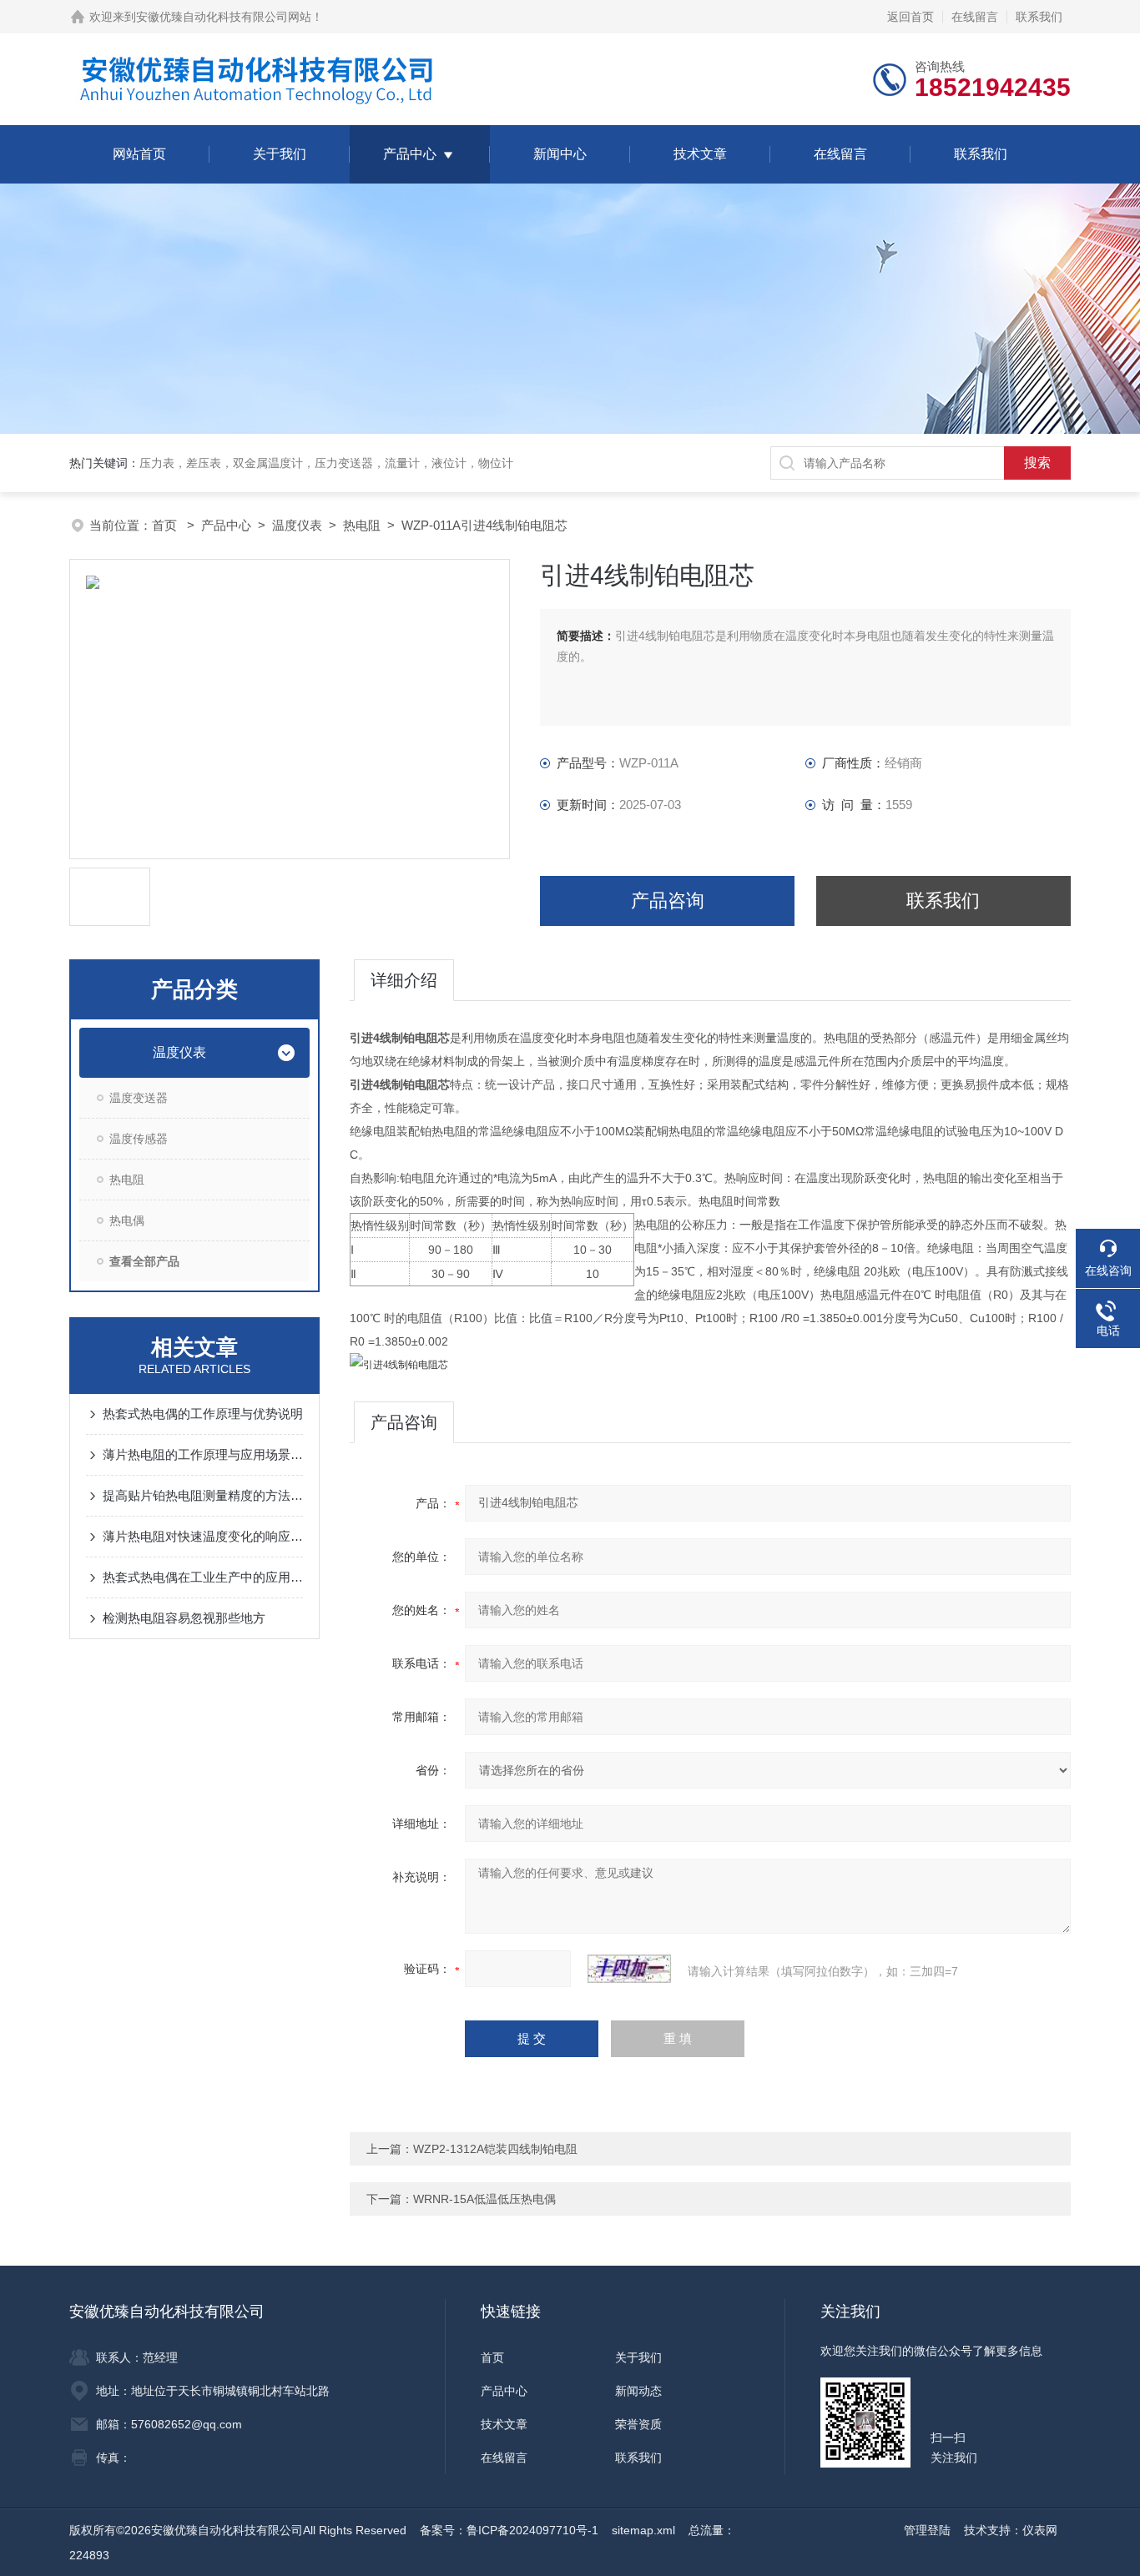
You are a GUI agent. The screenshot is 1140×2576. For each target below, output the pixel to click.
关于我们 (280, 154)
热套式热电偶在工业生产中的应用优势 (203, 1577)
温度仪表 (297, 525)
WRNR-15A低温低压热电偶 (484, 2199)
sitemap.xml (643, 2530)
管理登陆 (927, 2530)
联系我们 (1039, 17)
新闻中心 (560, 154)
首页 (166, 525)
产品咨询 (668, 901)
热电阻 (362, 525)
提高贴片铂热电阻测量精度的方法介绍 (203, 1495)
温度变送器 (139, 1098)
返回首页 (910, 17)
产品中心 (410, 154)
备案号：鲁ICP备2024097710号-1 (509, 2530)
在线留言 (975, 17)
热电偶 (127, 1220)
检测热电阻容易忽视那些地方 (184, 1618)
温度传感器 (139, 1139)
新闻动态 (638, 2391)
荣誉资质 (638, 2424)
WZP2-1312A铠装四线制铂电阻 (495, 2149)
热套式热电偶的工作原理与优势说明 (203, 1414)
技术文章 (700, 154)
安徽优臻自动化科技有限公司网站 (224, 17)
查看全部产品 (144, 1261)
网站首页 (139, 154)
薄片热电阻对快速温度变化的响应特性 (203, 1536)
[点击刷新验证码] (629, 1969)
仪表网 (1040, 2530)
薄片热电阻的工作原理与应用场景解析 (203, 1454)
